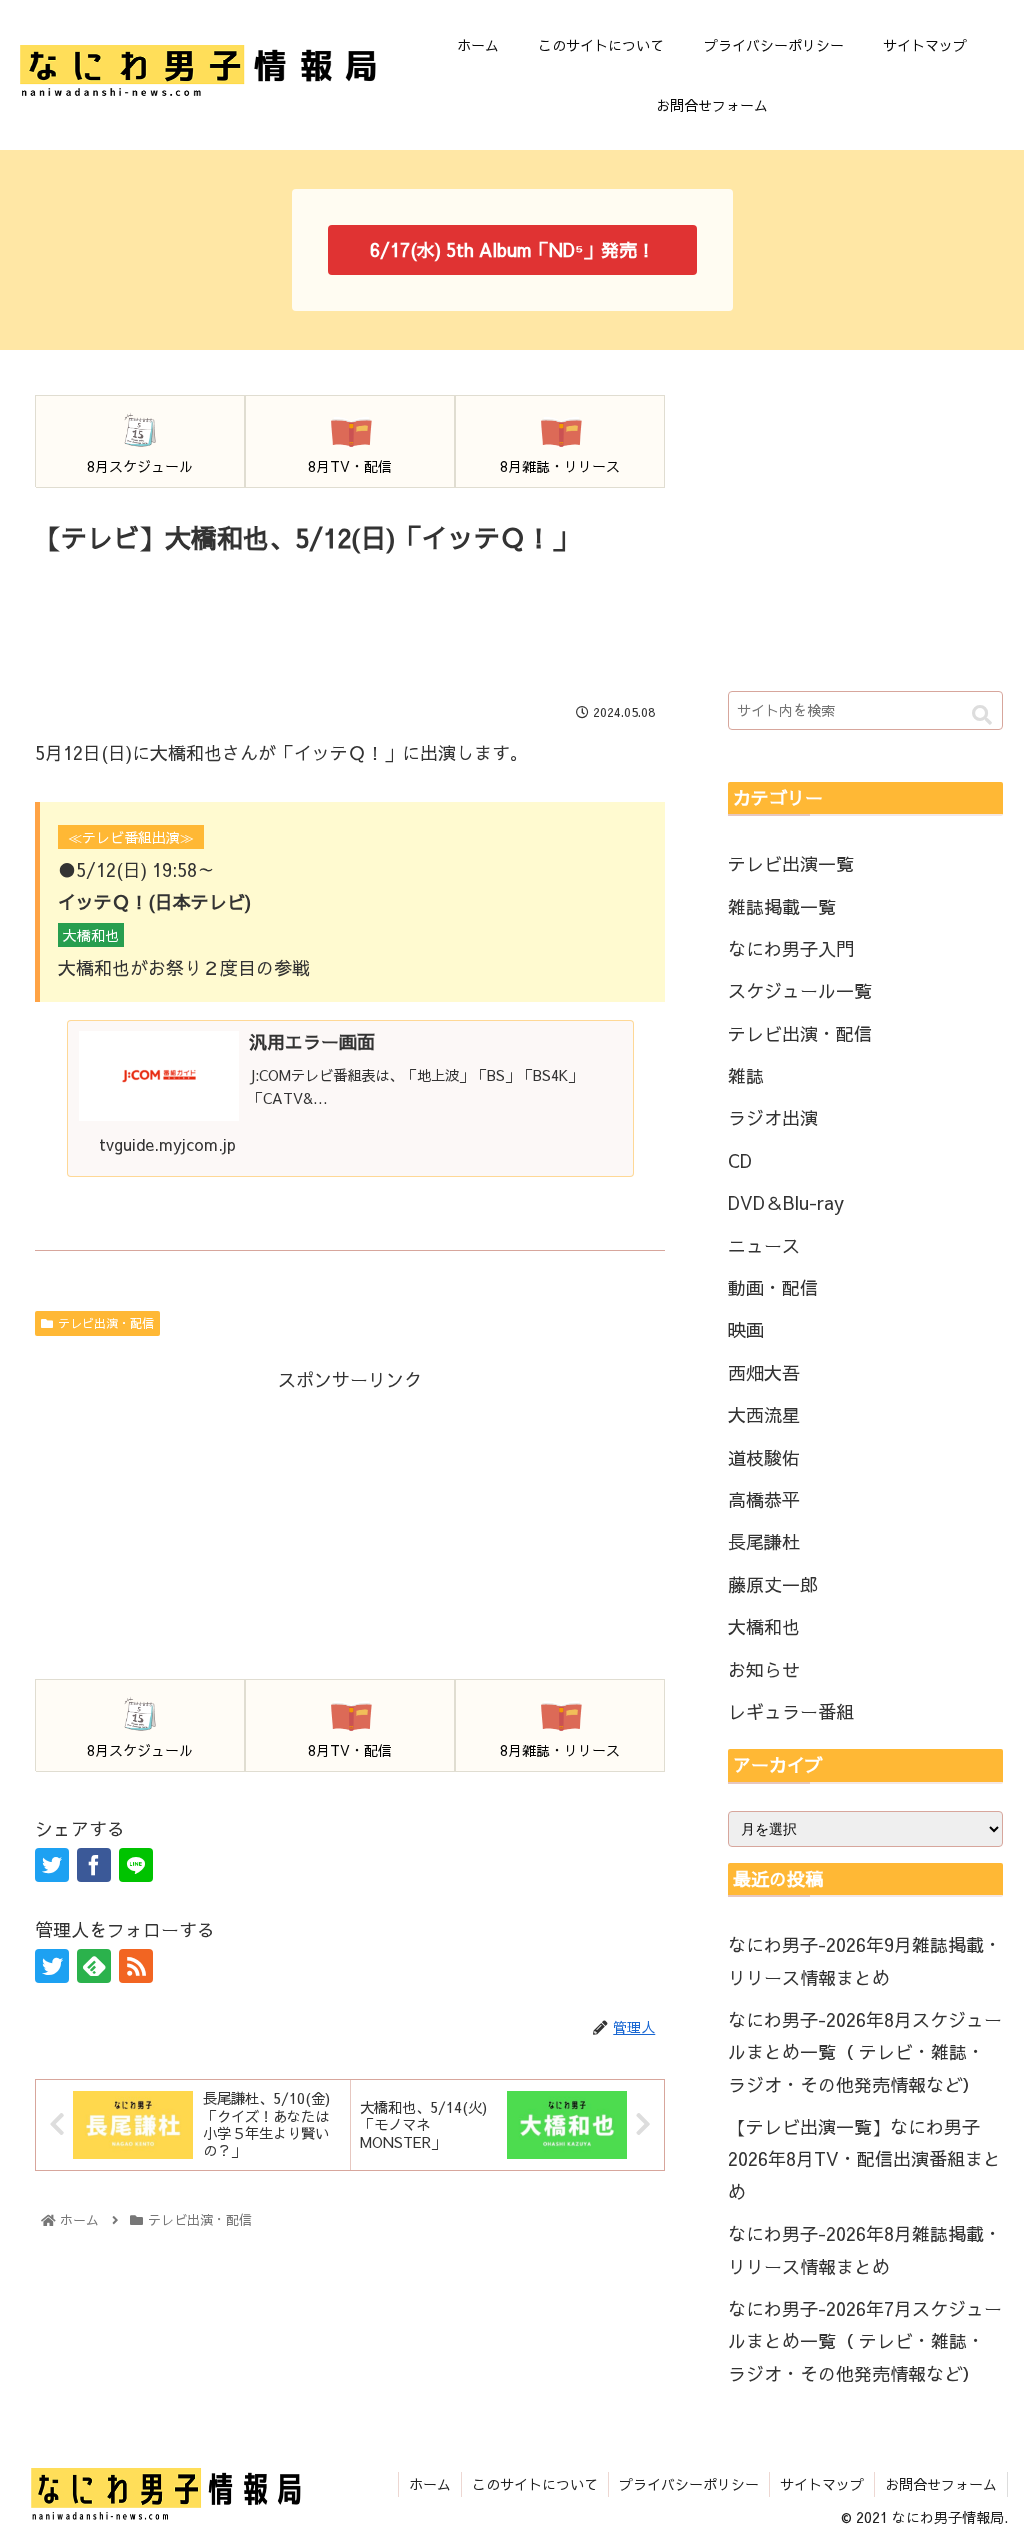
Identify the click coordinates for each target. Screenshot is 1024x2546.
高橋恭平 (764, 1499)
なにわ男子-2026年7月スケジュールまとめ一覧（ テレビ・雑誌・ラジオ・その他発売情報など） (865, 2341)
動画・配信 (773, 1287)
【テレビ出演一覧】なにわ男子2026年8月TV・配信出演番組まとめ (864, 2159)
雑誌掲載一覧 (782, 906)
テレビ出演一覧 (791, 863)
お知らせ (764, 1669)
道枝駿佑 (764, 1457)
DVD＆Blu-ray (786, 1202)
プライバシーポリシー (689, 2484)
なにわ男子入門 (791, 948)
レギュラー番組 (791, 1711)
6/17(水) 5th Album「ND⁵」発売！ (512, 249)
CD (740, 1160)
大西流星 (764, 1414)
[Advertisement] (350, 620)
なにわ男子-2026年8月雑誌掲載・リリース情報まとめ (865, 2249)
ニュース (764, 1245)
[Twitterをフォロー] (52, 1966)
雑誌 (746, 1075)
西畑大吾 (764, 1372)
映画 (746, 1329)
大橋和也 (764, 1626)
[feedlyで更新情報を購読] (94, 1966)
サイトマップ (822, 2484)
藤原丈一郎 (773, 1584)
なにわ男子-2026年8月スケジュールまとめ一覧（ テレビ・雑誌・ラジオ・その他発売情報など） (865, 2052)
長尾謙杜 (764, 1541)
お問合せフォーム (941, 2484)
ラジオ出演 (773, 1117)
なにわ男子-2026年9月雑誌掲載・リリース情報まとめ (865, 1960)
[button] (982, 715)
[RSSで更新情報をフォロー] (136, 1966)
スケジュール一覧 (800, 990)
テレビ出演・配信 (106, 1323)
